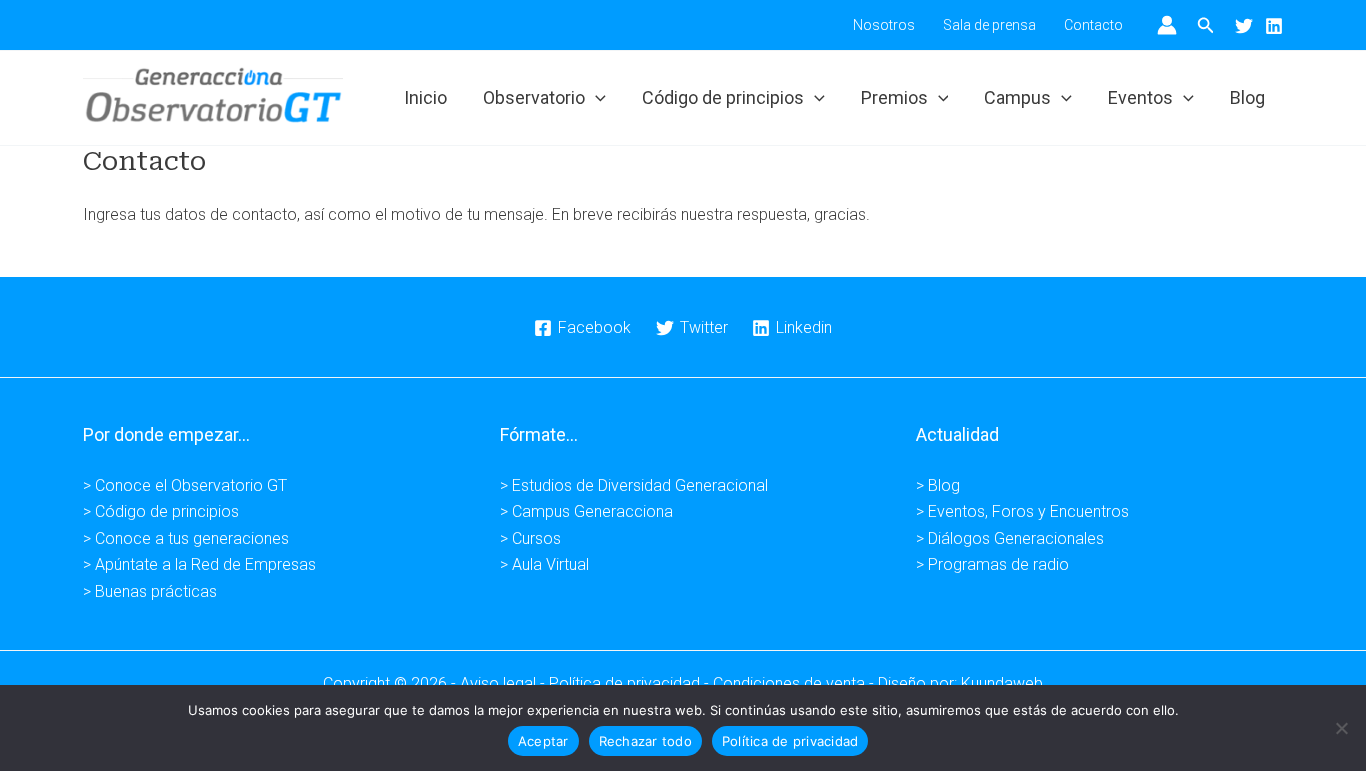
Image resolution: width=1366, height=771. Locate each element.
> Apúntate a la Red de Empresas (199, 564)
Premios (894, 97)
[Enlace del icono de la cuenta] (1167, 25)
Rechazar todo (645, 741)
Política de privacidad (790, 741)
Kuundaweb (1002, 683)
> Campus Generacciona (586, 511)
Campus (1017, 97)
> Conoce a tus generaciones (186, 538)
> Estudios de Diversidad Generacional (634, 485)
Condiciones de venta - (795, 683)
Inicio (425, 97)
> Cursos (530, 538)
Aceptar (543, 741)
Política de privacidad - (631, 683)
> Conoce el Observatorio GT (185, 485)
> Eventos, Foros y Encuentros (1022, 511)
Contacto (1093, 25)
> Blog (938, 485)
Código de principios (723, 97)
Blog (1247, 97)
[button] (1206, 25)
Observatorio (534, 97)
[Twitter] (1244, 26)
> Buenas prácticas (150, 591)
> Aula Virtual (544, 564)
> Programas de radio (992, 564)
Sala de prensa (989, 25)
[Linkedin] (1274, 26)
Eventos (1140, 97)
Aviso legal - (504, 683)
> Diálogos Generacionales (1010, 538)
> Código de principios (161, 511)
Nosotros (884, 25)
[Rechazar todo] (1341, 728)
